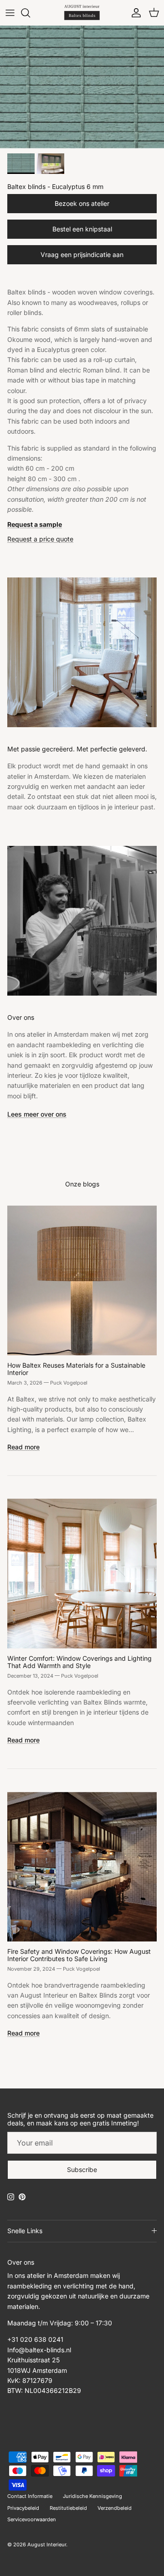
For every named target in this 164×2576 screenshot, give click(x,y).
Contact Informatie (30, 2496)
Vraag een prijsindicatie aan (82, 254)
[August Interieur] (82, 13)
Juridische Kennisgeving (92, 2496)
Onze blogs (82, 1184)
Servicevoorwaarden (32, 2519)
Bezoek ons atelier (82, 203)
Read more (23, 1447)
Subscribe (82, 2169)
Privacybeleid (23, 2508)
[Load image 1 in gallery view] (82, 87)
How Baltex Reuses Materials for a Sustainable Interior (76, 1369)
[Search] (30, 13)
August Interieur (47, 2545)
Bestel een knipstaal (82, 229)
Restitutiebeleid (68, 2508)
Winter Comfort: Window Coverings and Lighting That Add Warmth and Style (79, 1662)
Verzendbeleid (115, 2508)
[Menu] (10, 13)
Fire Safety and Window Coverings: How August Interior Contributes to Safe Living (79, 1955)
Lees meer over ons (37, 1114)
